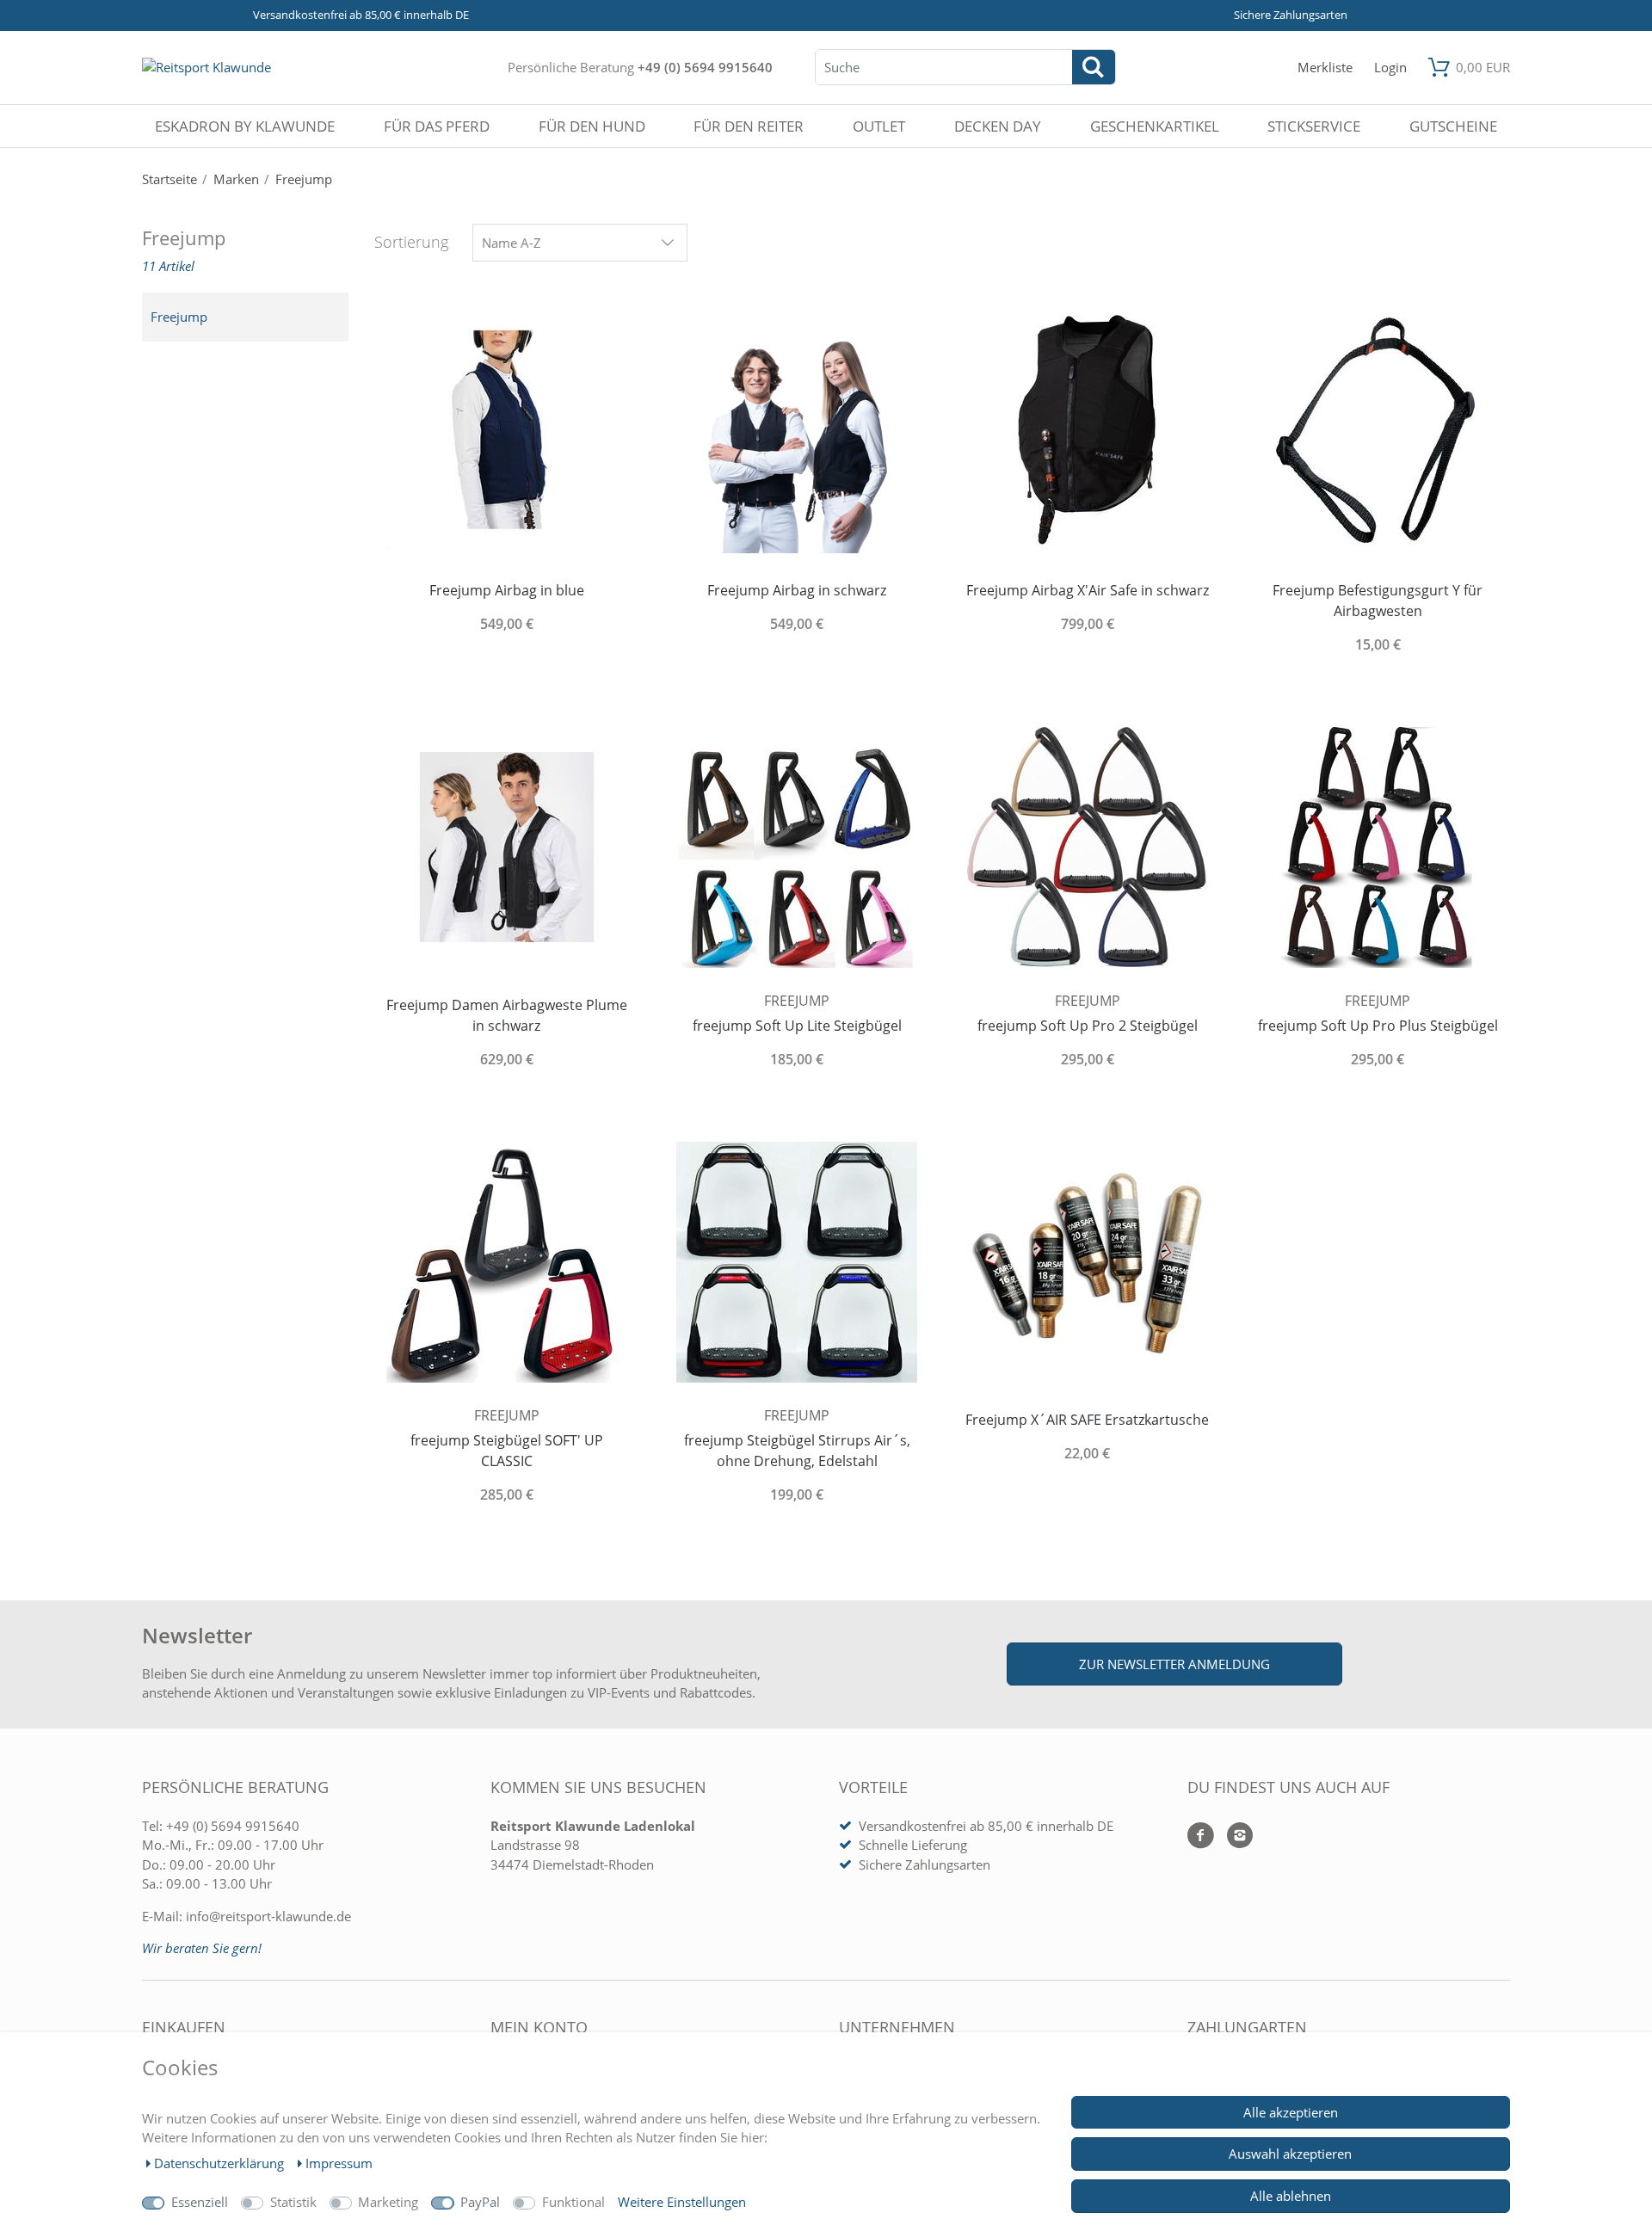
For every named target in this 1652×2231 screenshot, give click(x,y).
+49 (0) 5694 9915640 (705, 67)
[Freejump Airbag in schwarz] (798, 431)
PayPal (480, 2202)
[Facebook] (1201, 1837)
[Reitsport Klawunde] (206, 67)
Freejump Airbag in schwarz (797, 590)
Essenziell (200, 2202)
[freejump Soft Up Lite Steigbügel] (798, 846)
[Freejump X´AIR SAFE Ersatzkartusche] (1088, 1261)
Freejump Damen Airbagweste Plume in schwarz (507, 1015)
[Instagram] (1233, 1837)
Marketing (388, 2202)
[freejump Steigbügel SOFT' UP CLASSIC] (507, 1261)
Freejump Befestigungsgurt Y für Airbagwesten (1378, 601)
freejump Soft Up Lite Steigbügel (797, 1026)
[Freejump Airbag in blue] (507, 431)
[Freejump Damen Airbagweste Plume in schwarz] (507, 846)
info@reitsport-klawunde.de (268, 1916)
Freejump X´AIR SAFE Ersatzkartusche (1087, 1420)
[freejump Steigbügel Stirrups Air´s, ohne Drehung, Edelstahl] (798, 1261)
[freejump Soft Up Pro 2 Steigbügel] (1088, 846)
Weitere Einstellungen (682, 2202)
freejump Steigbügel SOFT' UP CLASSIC (507, 1451)
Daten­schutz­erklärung (221, 2163)
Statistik (293, 2202)
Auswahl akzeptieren (1290, 2154)
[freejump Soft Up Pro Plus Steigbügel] (1378, 846)
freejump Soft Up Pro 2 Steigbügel (1088, 1026)
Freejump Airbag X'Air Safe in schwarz (1088, 590)
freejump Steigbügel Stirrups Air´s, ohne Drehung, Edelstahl (797, 1451)
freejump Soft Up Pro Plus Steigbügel (1378, 1026)
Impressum (339, 2163)
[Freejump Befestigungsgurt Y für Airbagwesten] (1378, 431)
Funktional (573, 2202)
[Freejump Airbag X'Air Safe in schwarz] (1088, 431)
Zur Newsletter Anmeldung (1174, 1664)
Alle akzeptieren (1291, 2112)
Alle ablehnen (1291, 2196)
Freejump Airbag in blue (507, 590)
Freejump (179, 317)
